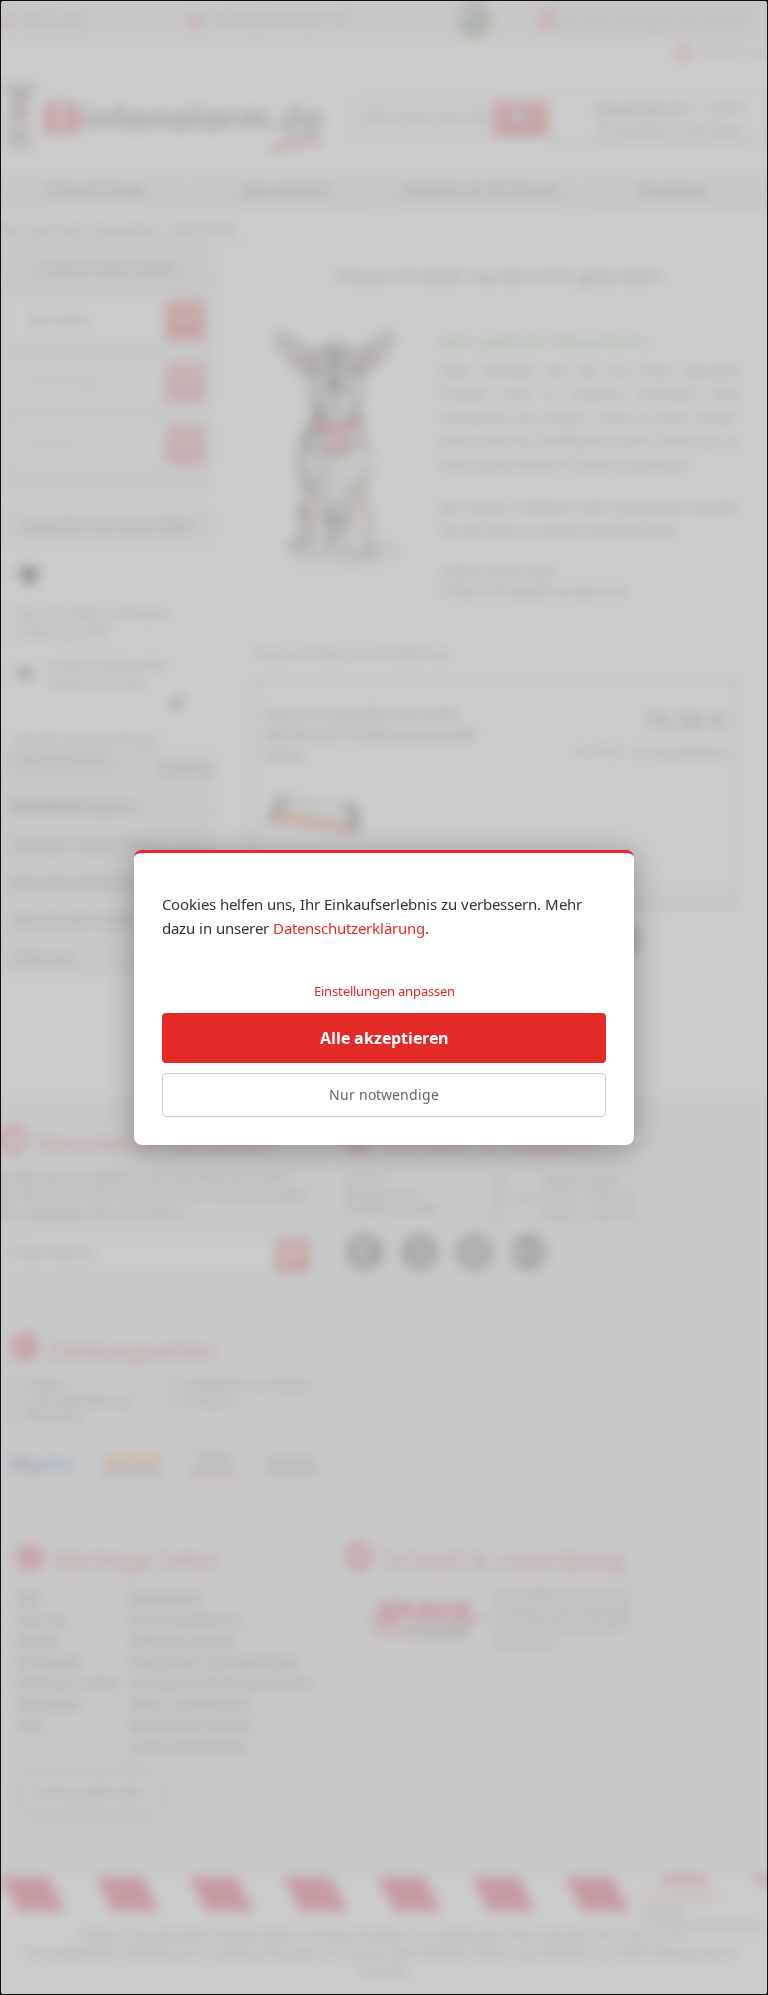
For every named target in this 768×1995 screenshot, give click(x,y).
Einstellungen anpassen (384, 991)
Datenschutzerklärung (349, 928)
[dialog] (384, 997)
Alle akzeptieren (384, 1038)
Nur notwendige (384, 1094)
